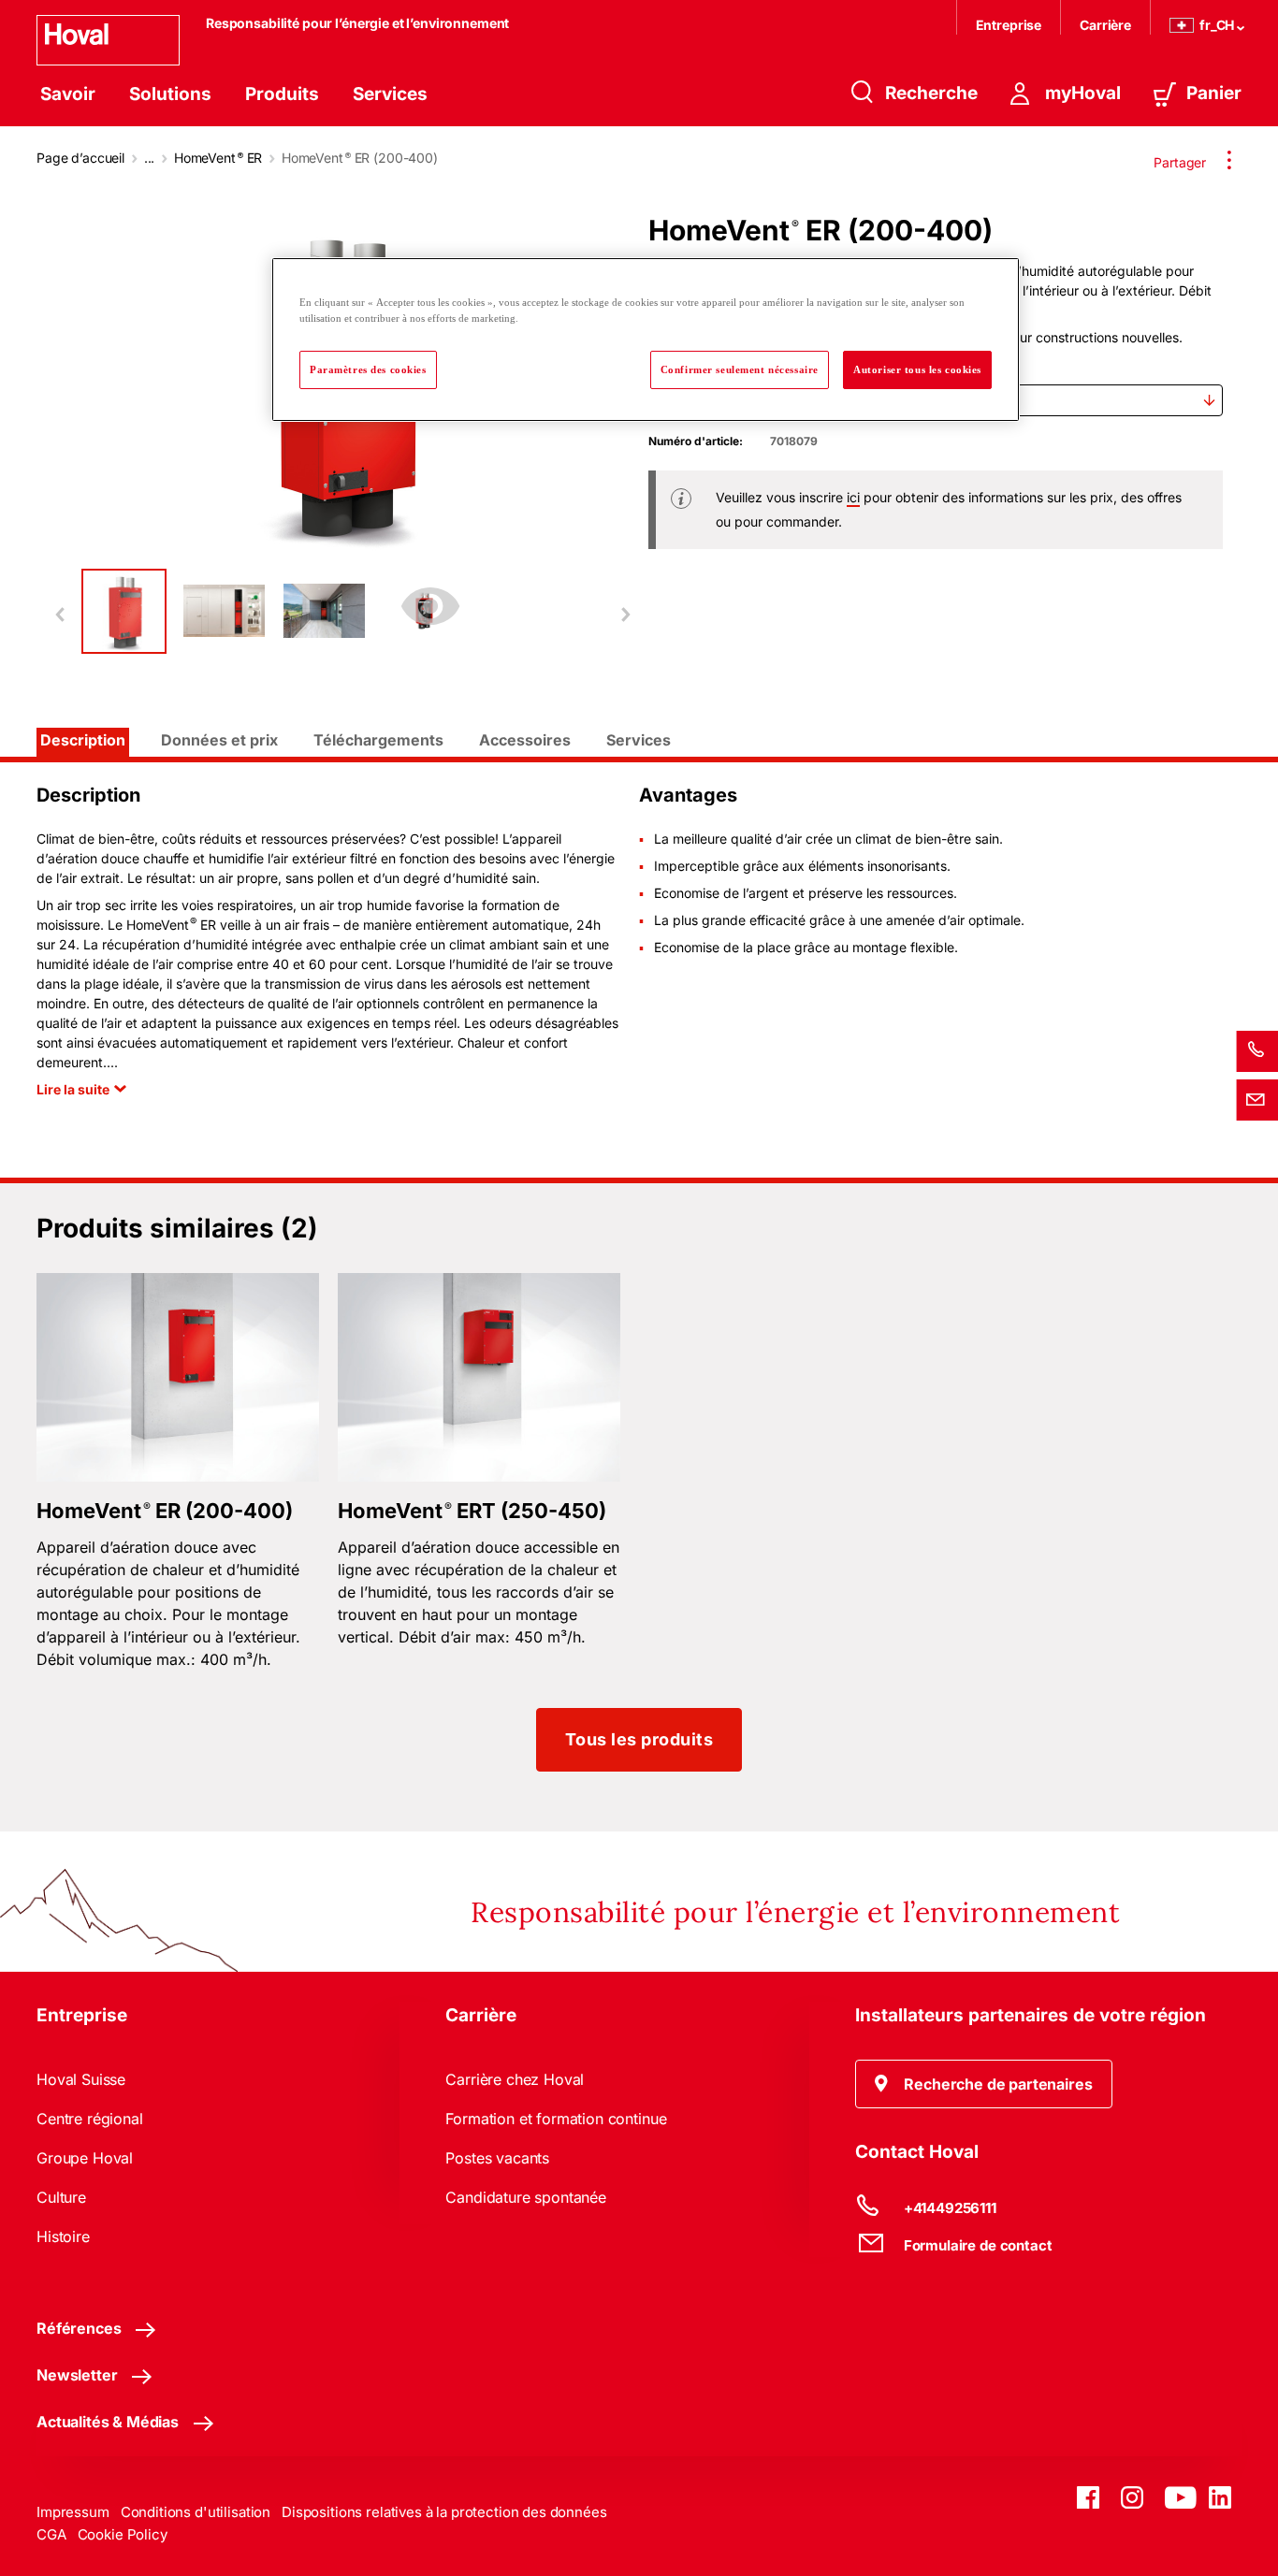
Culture (61, 2197)
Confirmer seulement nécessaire (740, 369)
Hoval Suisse (81, 2079)
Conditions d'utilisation (196, 2512)
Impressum (73, 2512)
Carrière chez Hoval (515, 2079)
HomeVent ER (218, 158)
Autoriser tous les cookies (917, 369)
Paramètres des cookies (368, 369)
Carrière (1105, 25)
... (150, 158)
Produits (282, 94)
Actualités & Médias (108, 2422)
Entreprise (1009, 25)
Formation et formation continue (556, 2119)
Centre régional (90, 2119)
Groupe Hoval (85, 2158)
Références (79, 2328)
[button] (984, 2084)
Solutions (170, 94)
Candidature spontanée (526, 2197)
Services (390, 94)
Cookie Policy (123, 2534)
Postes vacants (497, 2158)
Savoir (68, 94)
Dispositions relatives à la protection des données (444, 2512)
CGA (51, 2534)
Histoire (63, 2236)
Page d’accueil (80, 158)
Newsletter (77, 2375)
